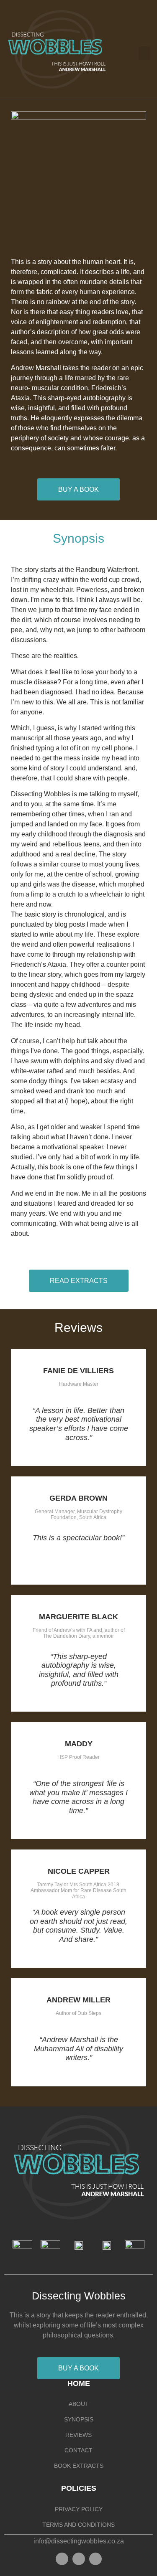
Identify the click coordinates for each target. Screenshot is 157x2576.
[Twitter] (95, 2559)
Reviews (78, 2435)
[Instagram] (79, 2559)
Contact (78, 2450)
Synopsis (79, 2419)
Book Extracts (79, 2466)
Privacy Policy (79, 2509)
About (79, 2404)
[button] (144, 53)
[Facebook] (62, 2559)
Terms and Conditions (78, 2525)
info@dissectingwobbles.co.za (79, 2541)
